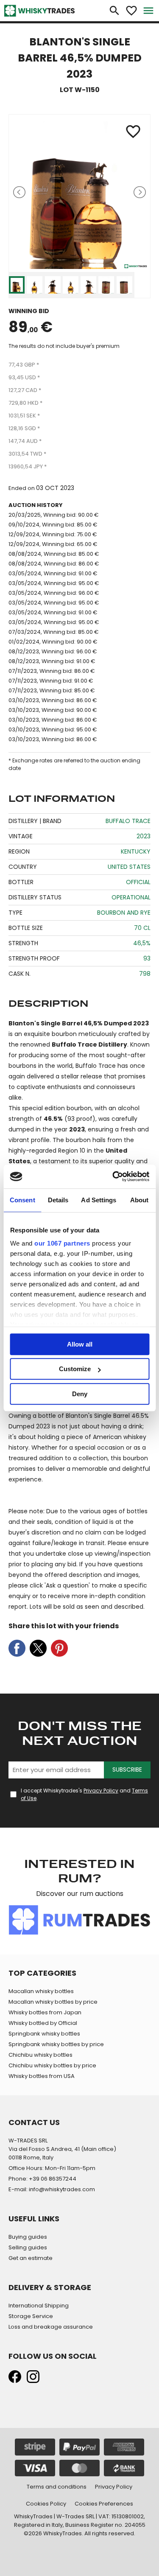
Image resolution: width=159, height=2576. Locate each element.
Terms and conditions (57, 2487)
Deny (80, 1394)
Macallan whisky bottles (41, 1991)
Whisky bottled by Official (43, 2023)
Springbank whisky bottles (44, 2034)
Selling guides (28, 2247)
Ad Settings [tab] (99, 1200)
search (114, 11)
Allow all (80, 1344)
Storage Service (31, 2316)
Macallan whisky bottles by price (53, 2002)
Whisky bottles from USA (42, 2076)
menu (148, 11)
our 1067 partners (62, 1243)
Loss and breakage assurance (51, 2327)
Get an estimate (31, 2258)
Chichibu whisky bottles (40, 2055)
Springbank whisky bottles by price (56, 2044)
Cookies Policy (46, 2504)
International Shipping (39, 2306)
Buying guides (28, 2237)
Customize (75, 1369)
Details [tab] (58, 1200)
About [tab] (139, 1200)
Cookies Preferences (104, 2504)
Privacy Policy (101, 1791)
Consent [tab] (22, 1200)
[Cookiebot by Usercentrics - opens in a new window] (113, 1176)
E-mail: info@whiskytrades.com (52, 2189)
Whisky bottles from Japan (45, 2012)
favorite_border (131, 11)
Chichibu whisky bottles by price (52, 2065)
